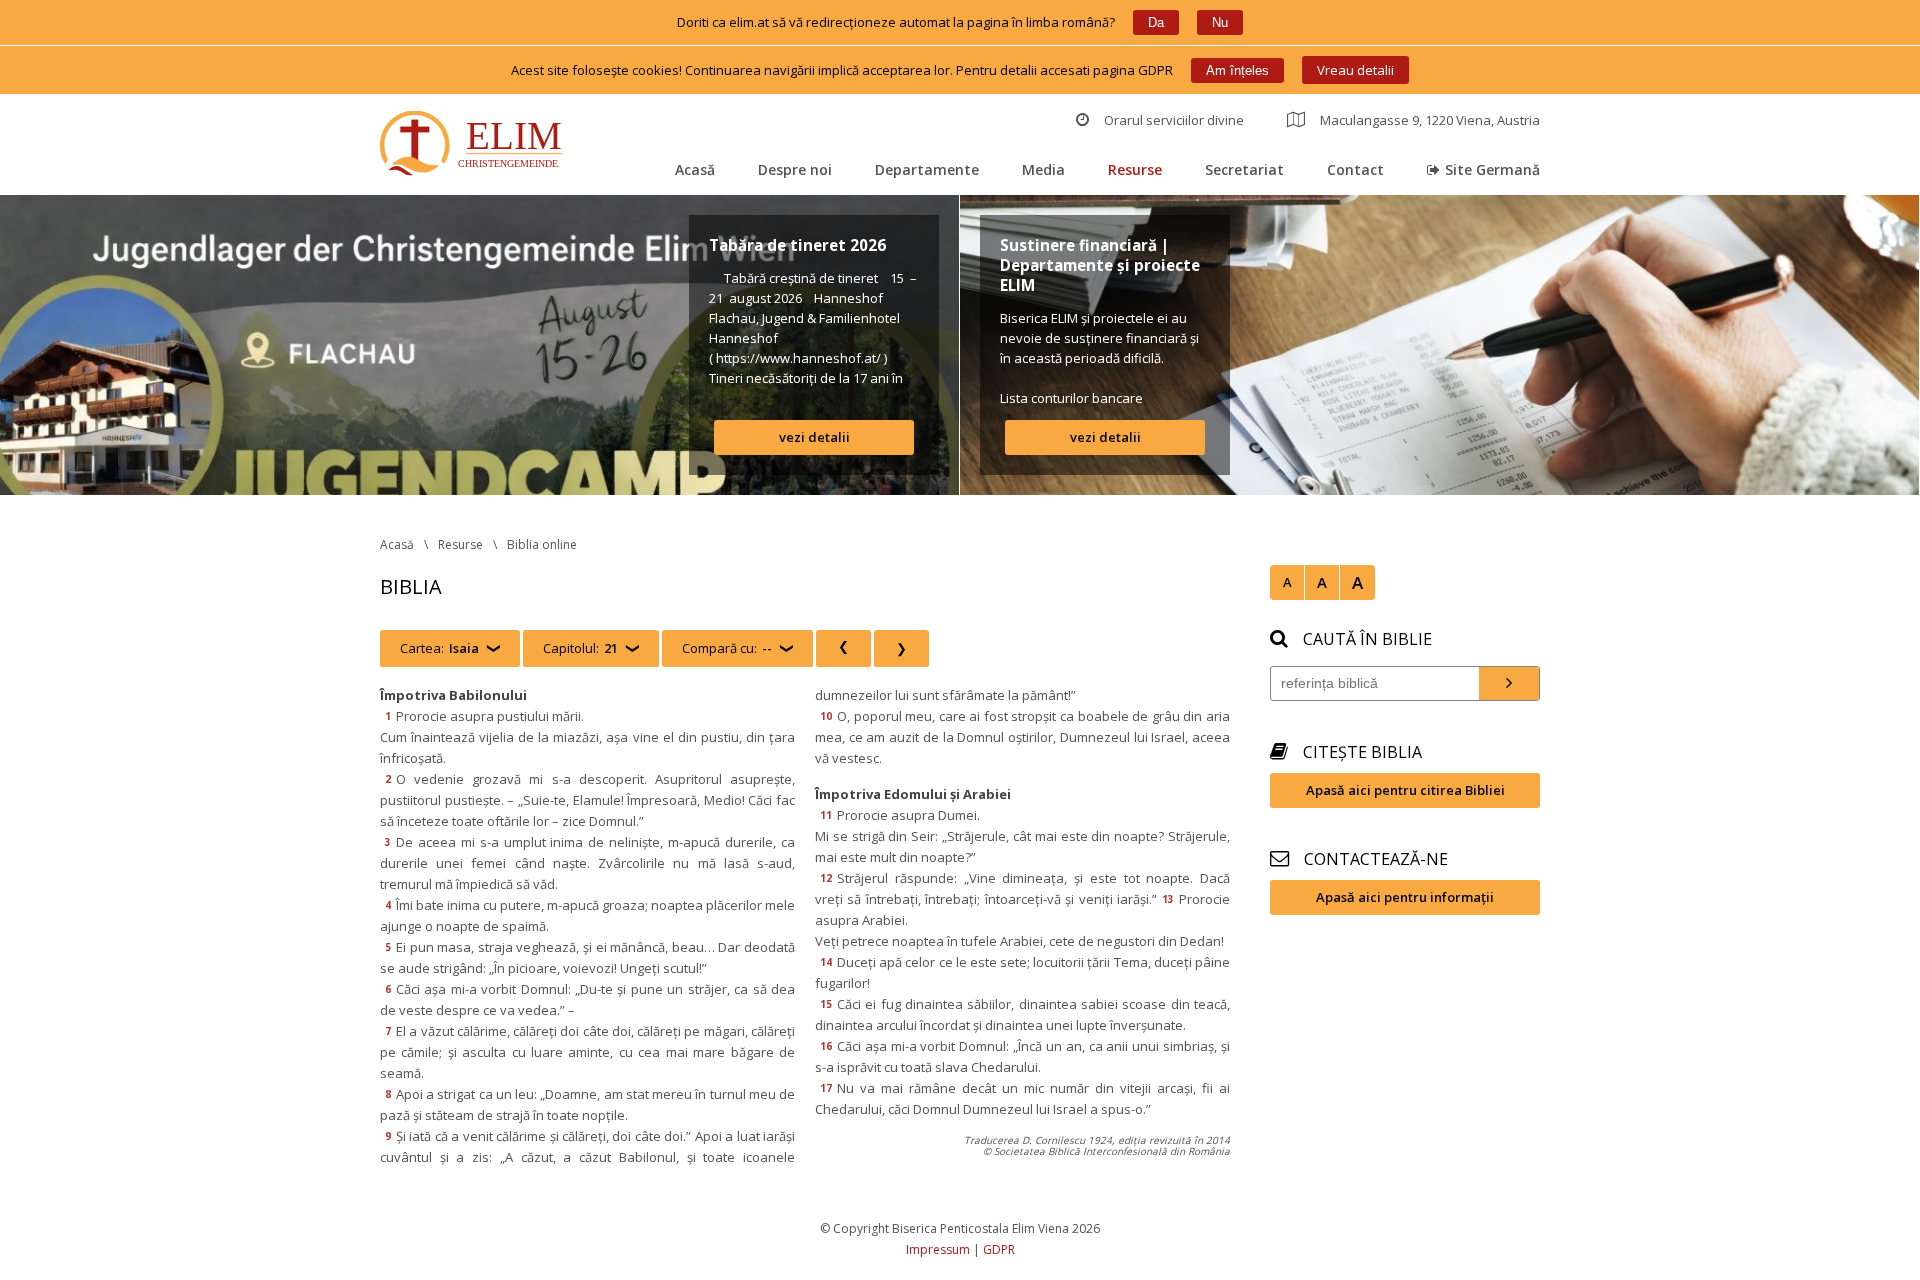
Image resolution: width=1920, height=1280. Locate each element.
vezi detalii (814, 437)
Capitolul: (580, 648)
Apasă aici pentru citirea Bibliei (1405, 790)
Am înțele (1237, 70)
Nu (1220, 22)
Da (1156, 22)
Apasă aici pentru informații (1405, 897)
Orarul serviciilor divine (1174, 120)
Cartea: (439, 648)
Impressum (938, 1249)
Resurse (1135, 169)
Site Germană (1492, 169)
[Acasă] (475, 145)
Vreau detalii (1355, 70)
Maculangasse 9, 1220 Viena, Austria (1430, 120)
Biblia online (542, 544)
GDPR (999, 1249)
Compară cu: (727, 648)
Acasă (695, 169)
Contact (1355, 169)
